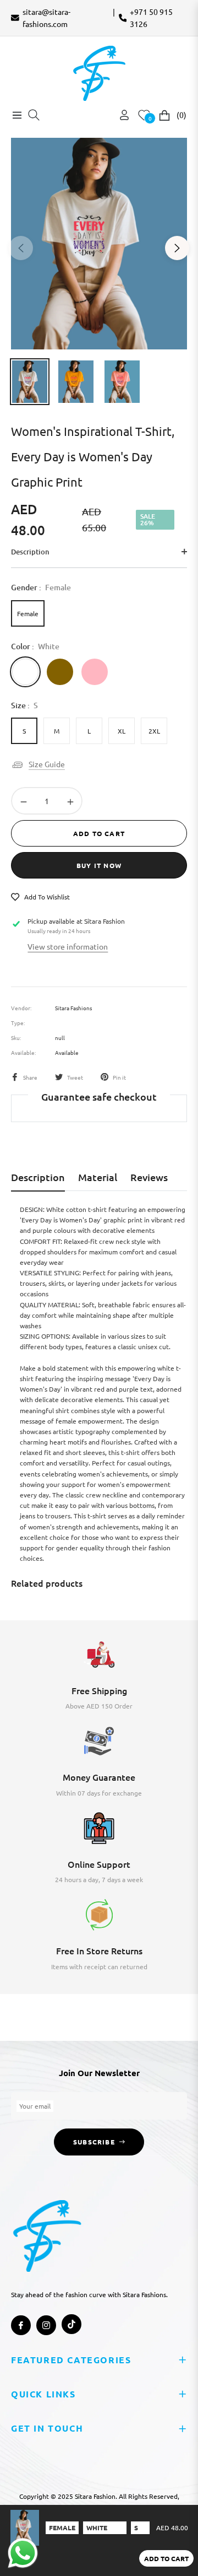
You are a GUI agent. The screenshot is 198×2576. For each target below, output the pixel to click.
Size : (24, 705)
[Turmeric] (60, 672)
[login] (120, 115)
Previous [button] (21, 248)
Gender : (41, 587)
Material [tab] (98, 1177)
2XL (154, 731)
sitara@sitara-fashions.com (46, 18)
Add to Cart (166, 2558)
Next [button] (177, 248)
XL (122, 731)
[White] (25, 672)
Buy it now (99, 865)
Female (28, 613)
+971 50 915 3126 (151, 18)
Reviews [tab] (149, 1177)
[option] (99, 244)
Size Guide (47, 764)
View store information (68, 946)
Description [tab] (38, 1177)
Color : (35, 646)
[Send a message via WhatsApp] (23, 2553)
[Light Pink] (95, 672)
